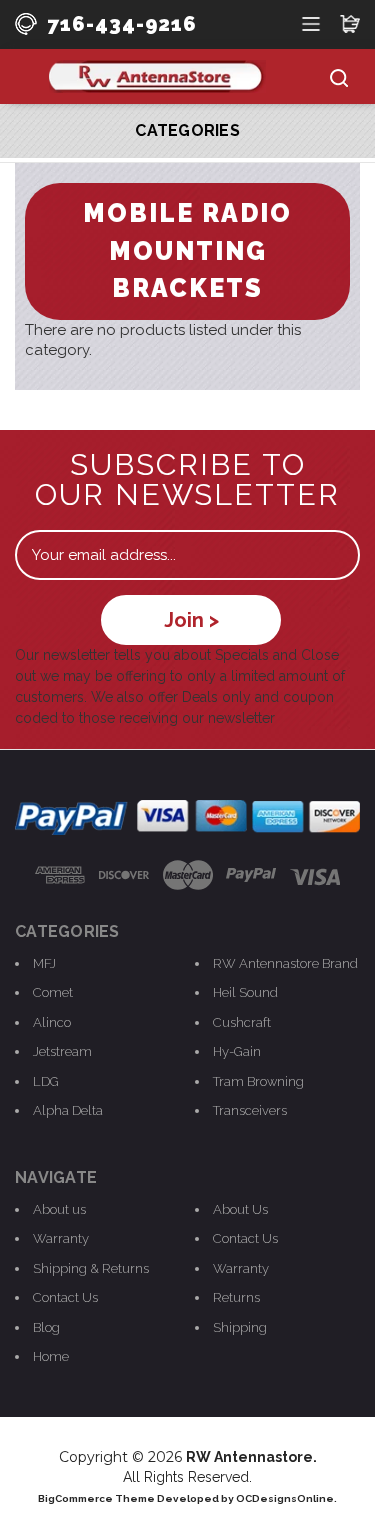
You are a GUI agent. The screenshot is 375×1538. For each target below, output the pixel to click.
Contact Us (65, 1297)
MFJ (44, 963)
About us (59, 1209)
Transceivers (250, 1110)
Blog (46, 1327)
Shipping (240, 1327)
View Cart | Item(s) (350, 22)
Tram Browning (258, 1081)
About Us (240, 1209)
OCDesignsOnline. (286, 1498)
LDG (46, 1081)
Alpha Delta (68, 1110)
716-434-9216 (122, 24)
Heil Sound (245, 992)
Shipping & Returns (91, 1268)
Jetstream (62, 1051)
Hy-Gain (237, 1051)
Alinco (52, 1022)
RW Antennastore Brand (285, 963)
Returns (236, 1297)
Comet (53, 992)
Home (51, 1356)
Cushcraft (242, 1022)
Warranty (61, 1238)
